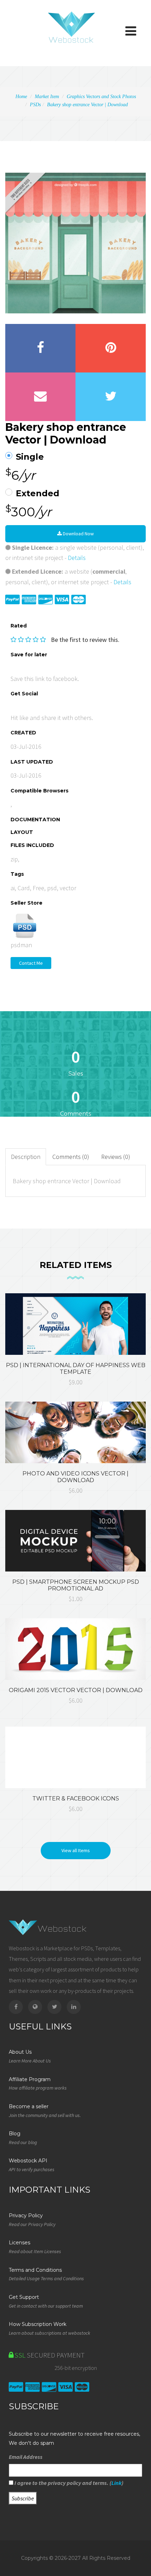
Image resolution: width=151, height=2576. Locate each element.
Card (24, 888)
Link (116, 2483)
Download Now (78, 534)
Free (38, 888)
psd (52, 888)
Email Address (26, 2457)
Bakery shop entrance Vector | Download (87, 105)
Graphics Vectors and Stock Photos (101, 97)
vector (68, 888)
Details (77, 558)
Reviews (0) (116, 1157)
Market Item (47, 97)
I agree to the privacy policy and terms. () (68, 2483)
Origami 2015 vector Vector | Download (76, 1690)
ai (13, 888)
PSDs (35, 105)
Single (30, 457)
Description (26, 1157)
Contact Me (31, 963)
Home (21, 97)
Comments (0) (71, 1157)
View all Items (76, 1850)
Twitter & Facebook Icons (76, 1799)
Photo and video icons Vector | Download (75, 1477)
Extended (38, 493)
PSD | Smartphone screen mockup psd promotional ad (76, 1585)
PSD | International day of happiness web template (76, 1369)
